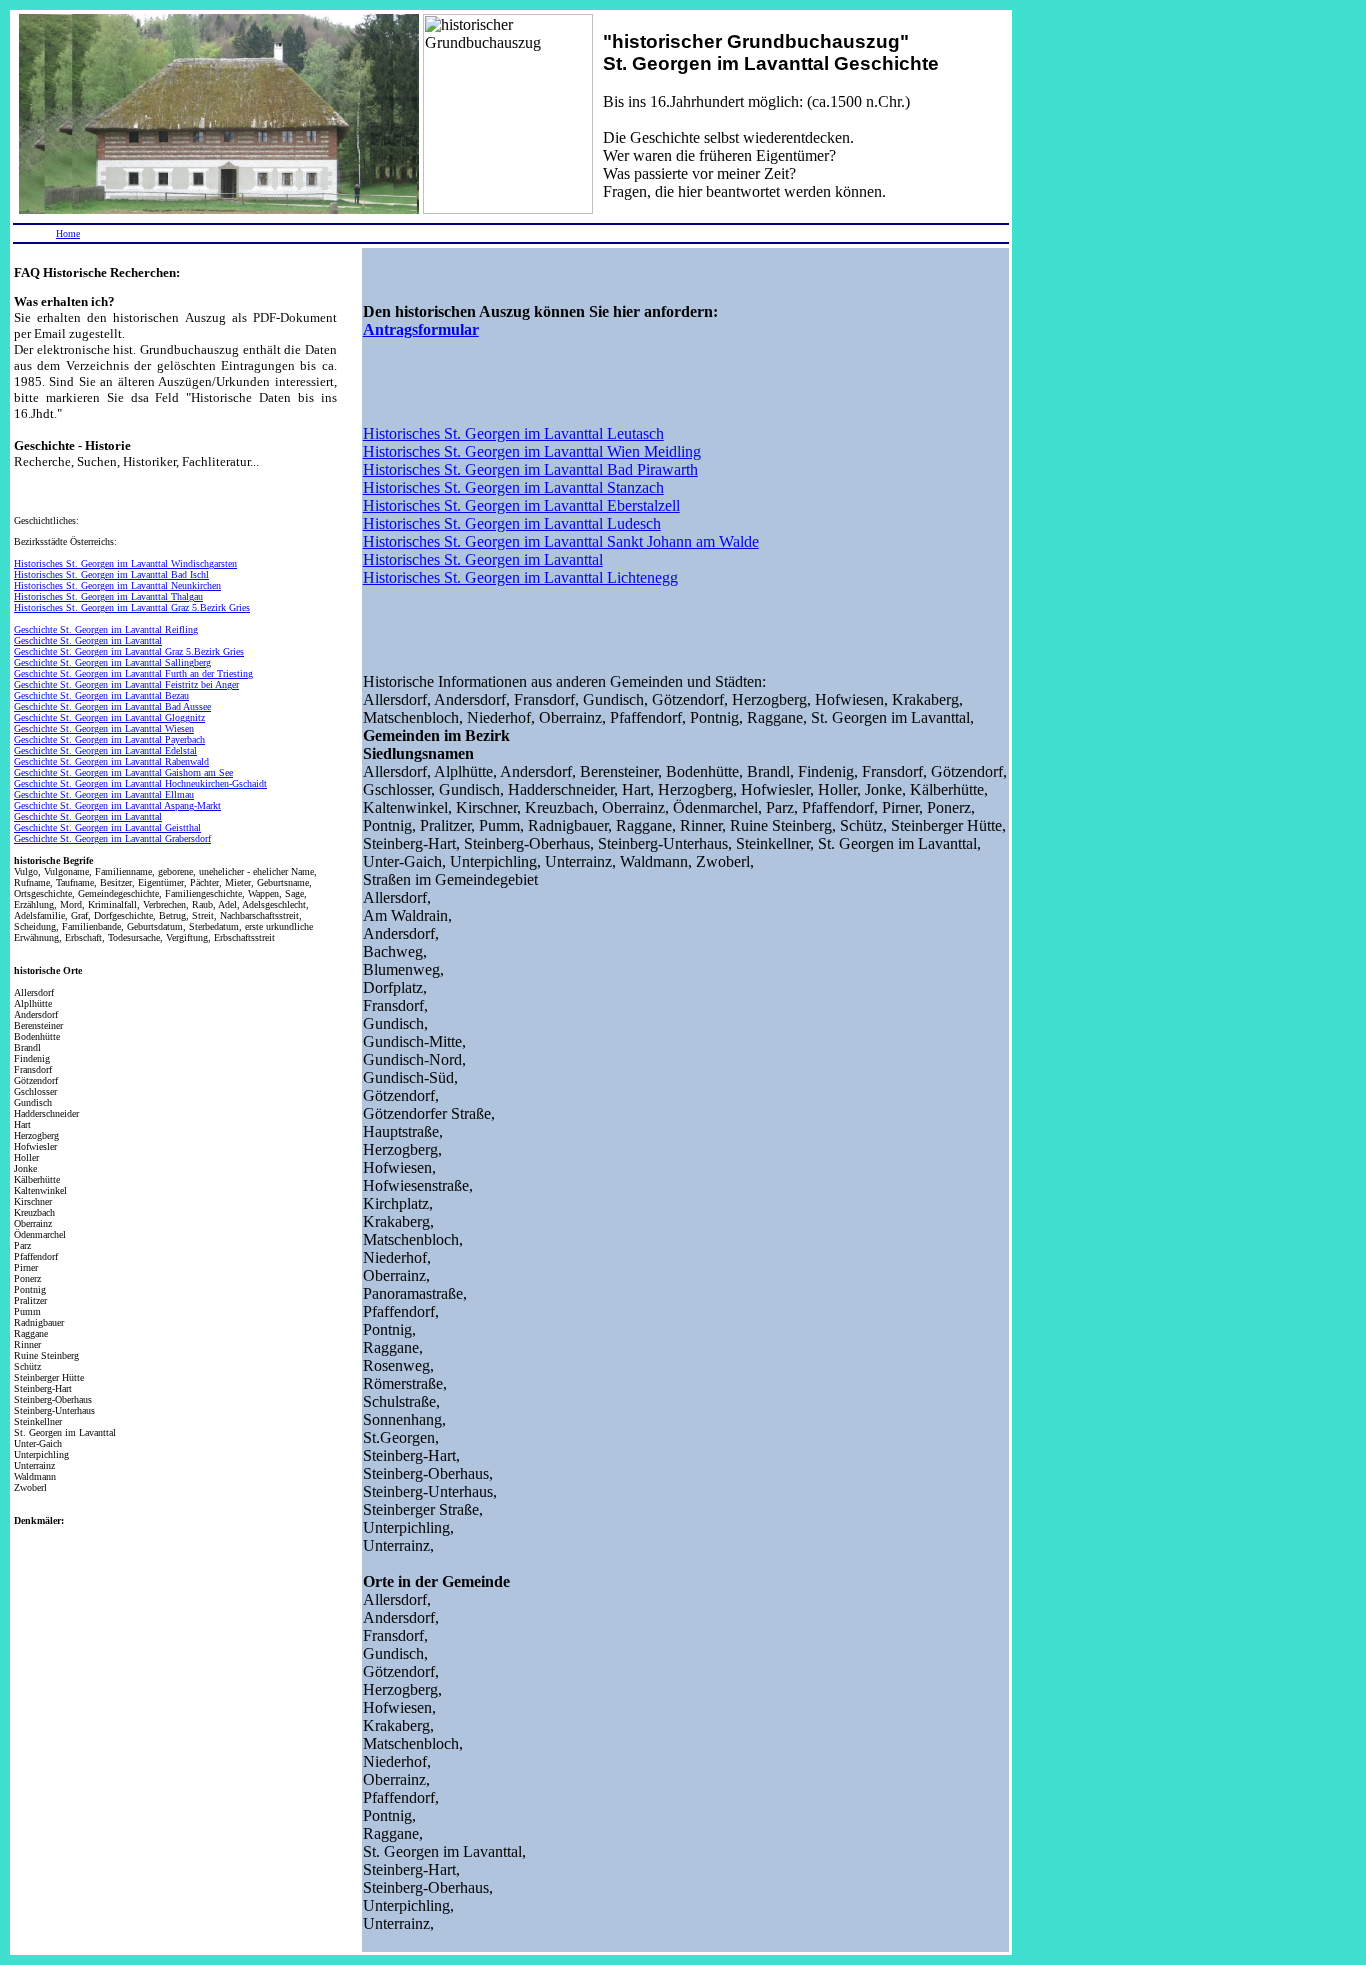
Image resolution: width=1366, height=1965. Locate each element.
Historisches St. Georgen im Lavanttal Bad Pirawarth (530, 469)
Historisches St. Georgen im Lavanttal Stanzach (513, 487)
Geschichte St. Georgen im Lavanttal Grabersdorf (112, 838)
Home (68, 233)
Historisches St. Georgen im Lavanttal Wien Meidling (532, 451)
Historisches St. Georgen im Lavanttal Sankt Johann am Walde (561, 541)
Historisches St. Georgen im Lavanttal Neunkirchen (117, 585)
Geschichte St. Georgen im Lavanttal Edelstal (105, 750)
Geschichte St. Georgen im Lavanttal (88, 640)
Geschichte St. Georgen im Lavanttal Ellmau (104, 794)
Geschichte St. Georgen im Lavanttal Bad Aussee (112, 706)
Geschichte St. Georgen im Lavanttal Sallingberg (112, 662)
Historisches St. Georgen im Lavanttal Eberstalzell (521, 505)
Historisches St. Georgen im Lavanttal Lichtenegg (520, 577)
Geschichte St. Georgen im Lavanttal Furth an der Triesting (133, 673)
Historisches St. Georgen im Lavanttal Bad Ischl (111, 574)
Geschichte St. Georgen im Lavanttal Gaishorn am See (123, 772)
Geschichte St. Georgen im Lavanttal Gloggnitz (109, 717)
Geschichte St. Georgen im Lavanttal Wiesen (104, 728)
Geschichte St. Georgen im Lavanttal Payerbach (109, 739)
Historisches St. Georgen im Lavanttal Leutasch (513, 433)
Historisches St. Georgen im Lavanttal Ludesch (512, 523)
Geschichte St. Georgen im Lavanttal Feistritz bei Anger (126, 684)
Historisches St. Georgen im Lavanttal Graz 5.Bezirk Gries (132, 607)
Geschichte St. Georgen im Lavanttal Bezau (101, 695)
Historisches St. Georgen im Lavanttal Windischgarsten (125, 563)
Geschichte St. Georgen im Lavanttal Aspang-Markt (117, 805)
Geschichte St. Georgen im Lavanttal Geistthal (107, 827)
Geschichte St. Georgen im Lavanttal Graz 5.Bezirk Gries (129, 651)
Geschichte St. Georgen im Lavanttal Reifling (106, 629)
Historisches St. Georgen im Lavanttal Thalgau (108, 596)
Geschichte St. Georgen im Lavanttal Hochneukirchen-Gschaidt (140, 783)
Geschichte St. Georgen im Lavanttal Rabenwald (111, 761)
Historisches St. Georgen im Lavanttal (483, 559)
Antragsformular (421, 329)
